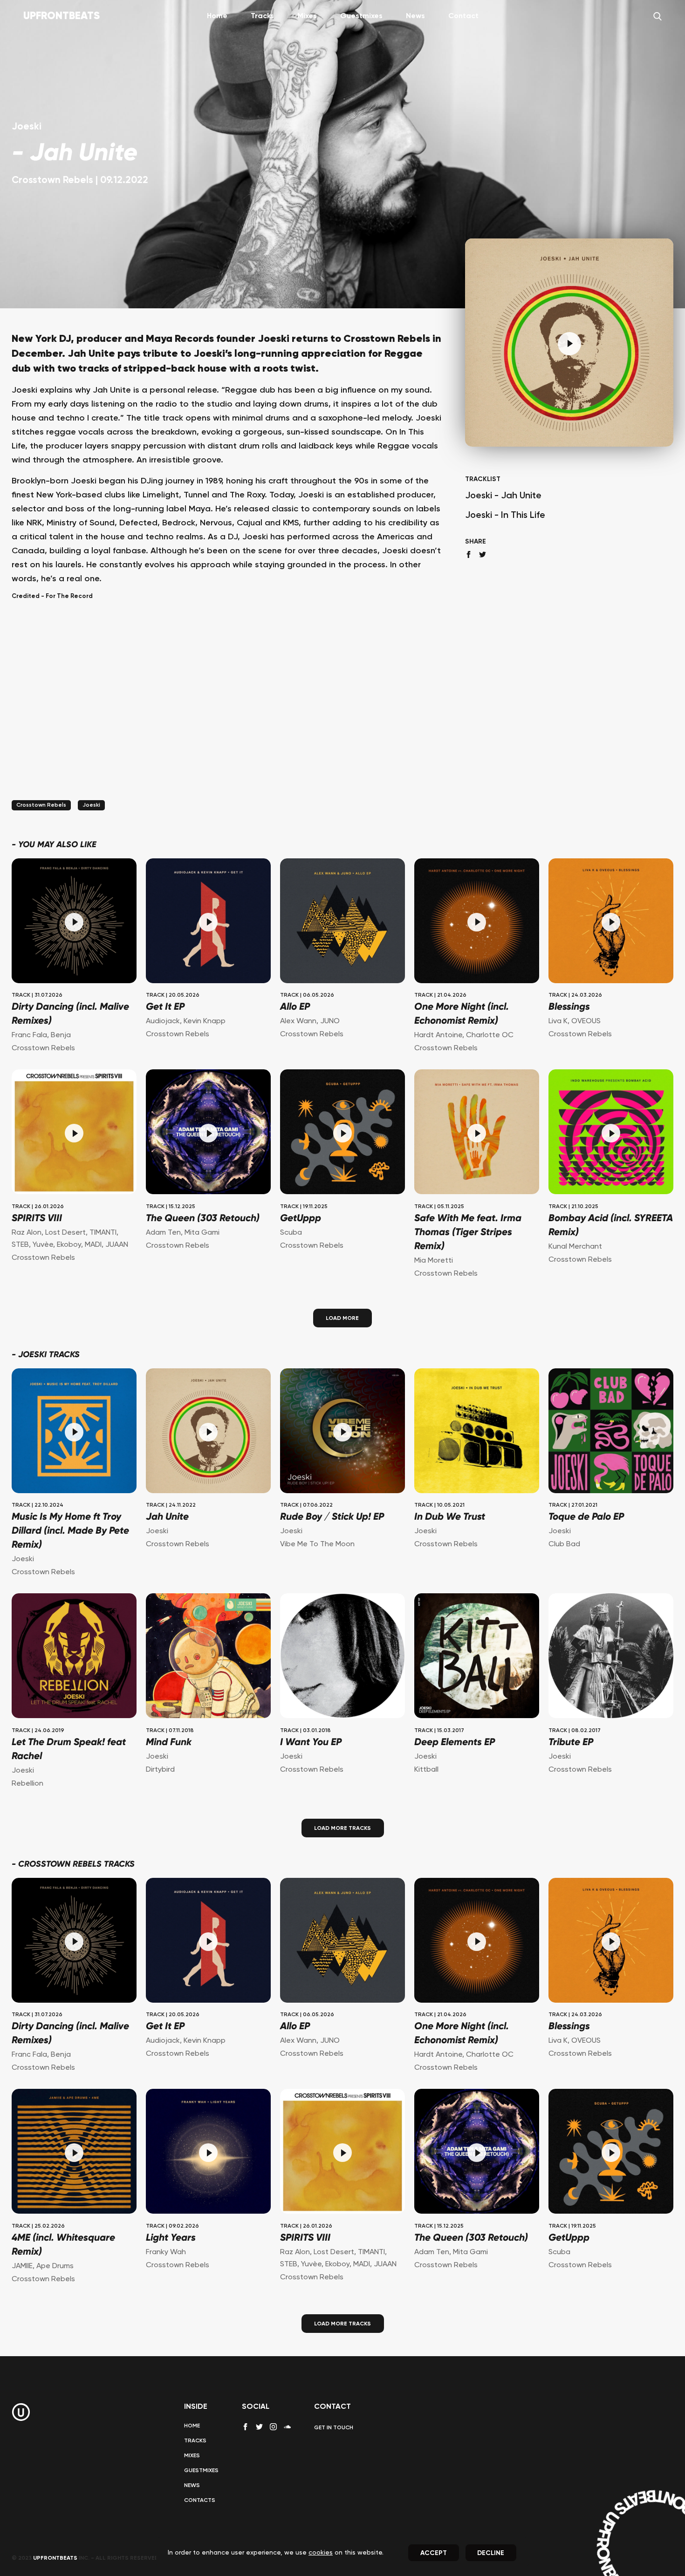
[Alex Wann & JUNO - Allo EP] (342, 922)
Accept (434, 2553)
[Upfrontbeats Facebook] (245, 2427)
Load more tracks (342, 1828)
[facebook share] (469, 554)
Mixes (307, 16)
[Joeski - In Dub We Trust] (477, 1432)
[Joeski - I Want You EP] (342, 1657)
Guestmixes (361, 16)
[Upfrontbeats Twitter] (259, 2427)
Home (217, 16)
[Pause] (569, 344)
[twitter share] (483, 554)
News (415, 16)
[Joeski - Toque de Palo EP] (611, 1432)
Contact (463, 16)
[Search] (658, 16)
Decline (491, 2553)
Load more (342, 1319)
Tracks (262, 16)
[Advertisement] (227, 712)
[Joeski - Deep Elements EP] (477, 1657)
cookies (321, 2553)
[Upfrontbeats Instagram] (273, 2427)
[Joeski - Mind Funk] (208, 1657)
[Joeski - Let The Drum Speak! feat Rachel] (74, 1657)
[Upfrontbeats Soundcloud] (287, 2430)
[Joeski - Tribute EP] (611, 1657)
